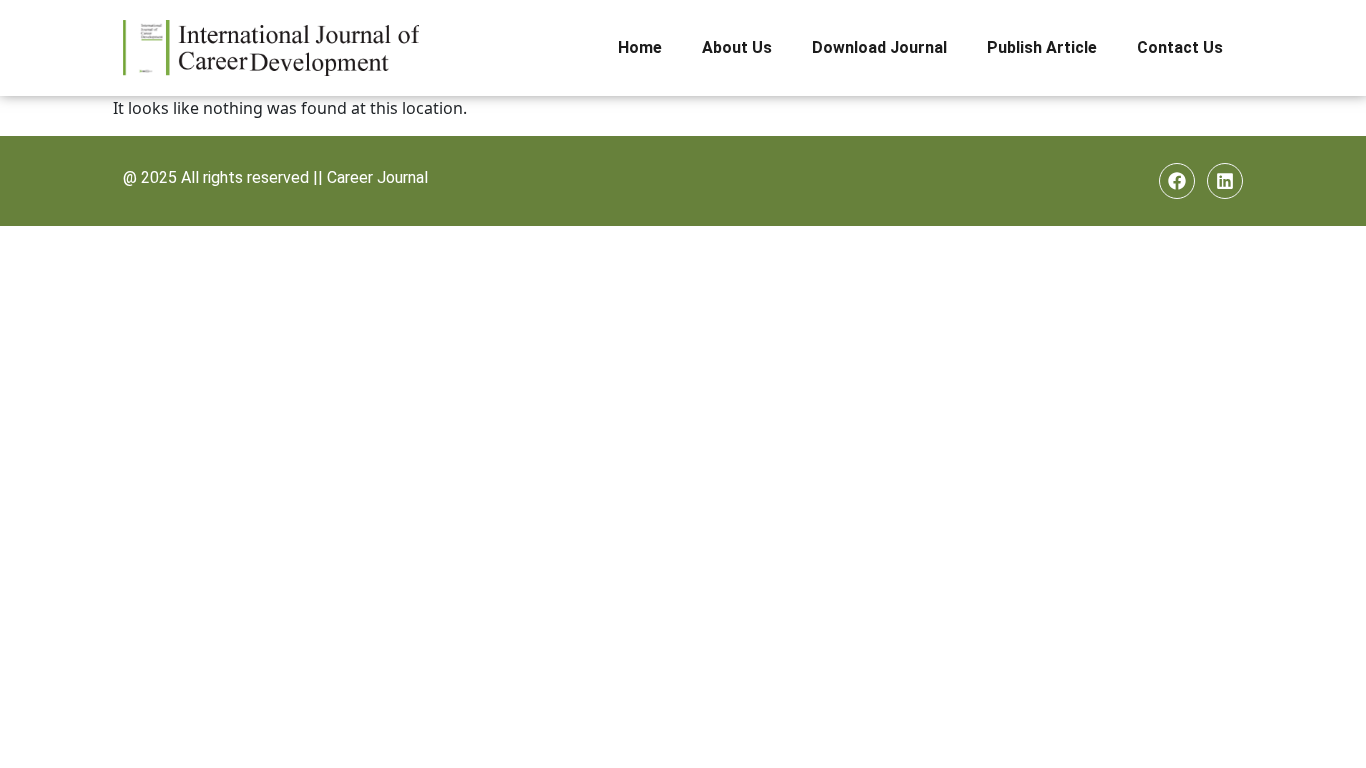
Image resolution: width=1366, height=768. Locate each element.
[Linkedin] (1225, 181)
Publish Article (1042, 47)
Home (640, 47)
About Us (737, 47)
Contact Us (1180, 47)
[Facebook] (1177, 181)
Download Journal (879, 47)
